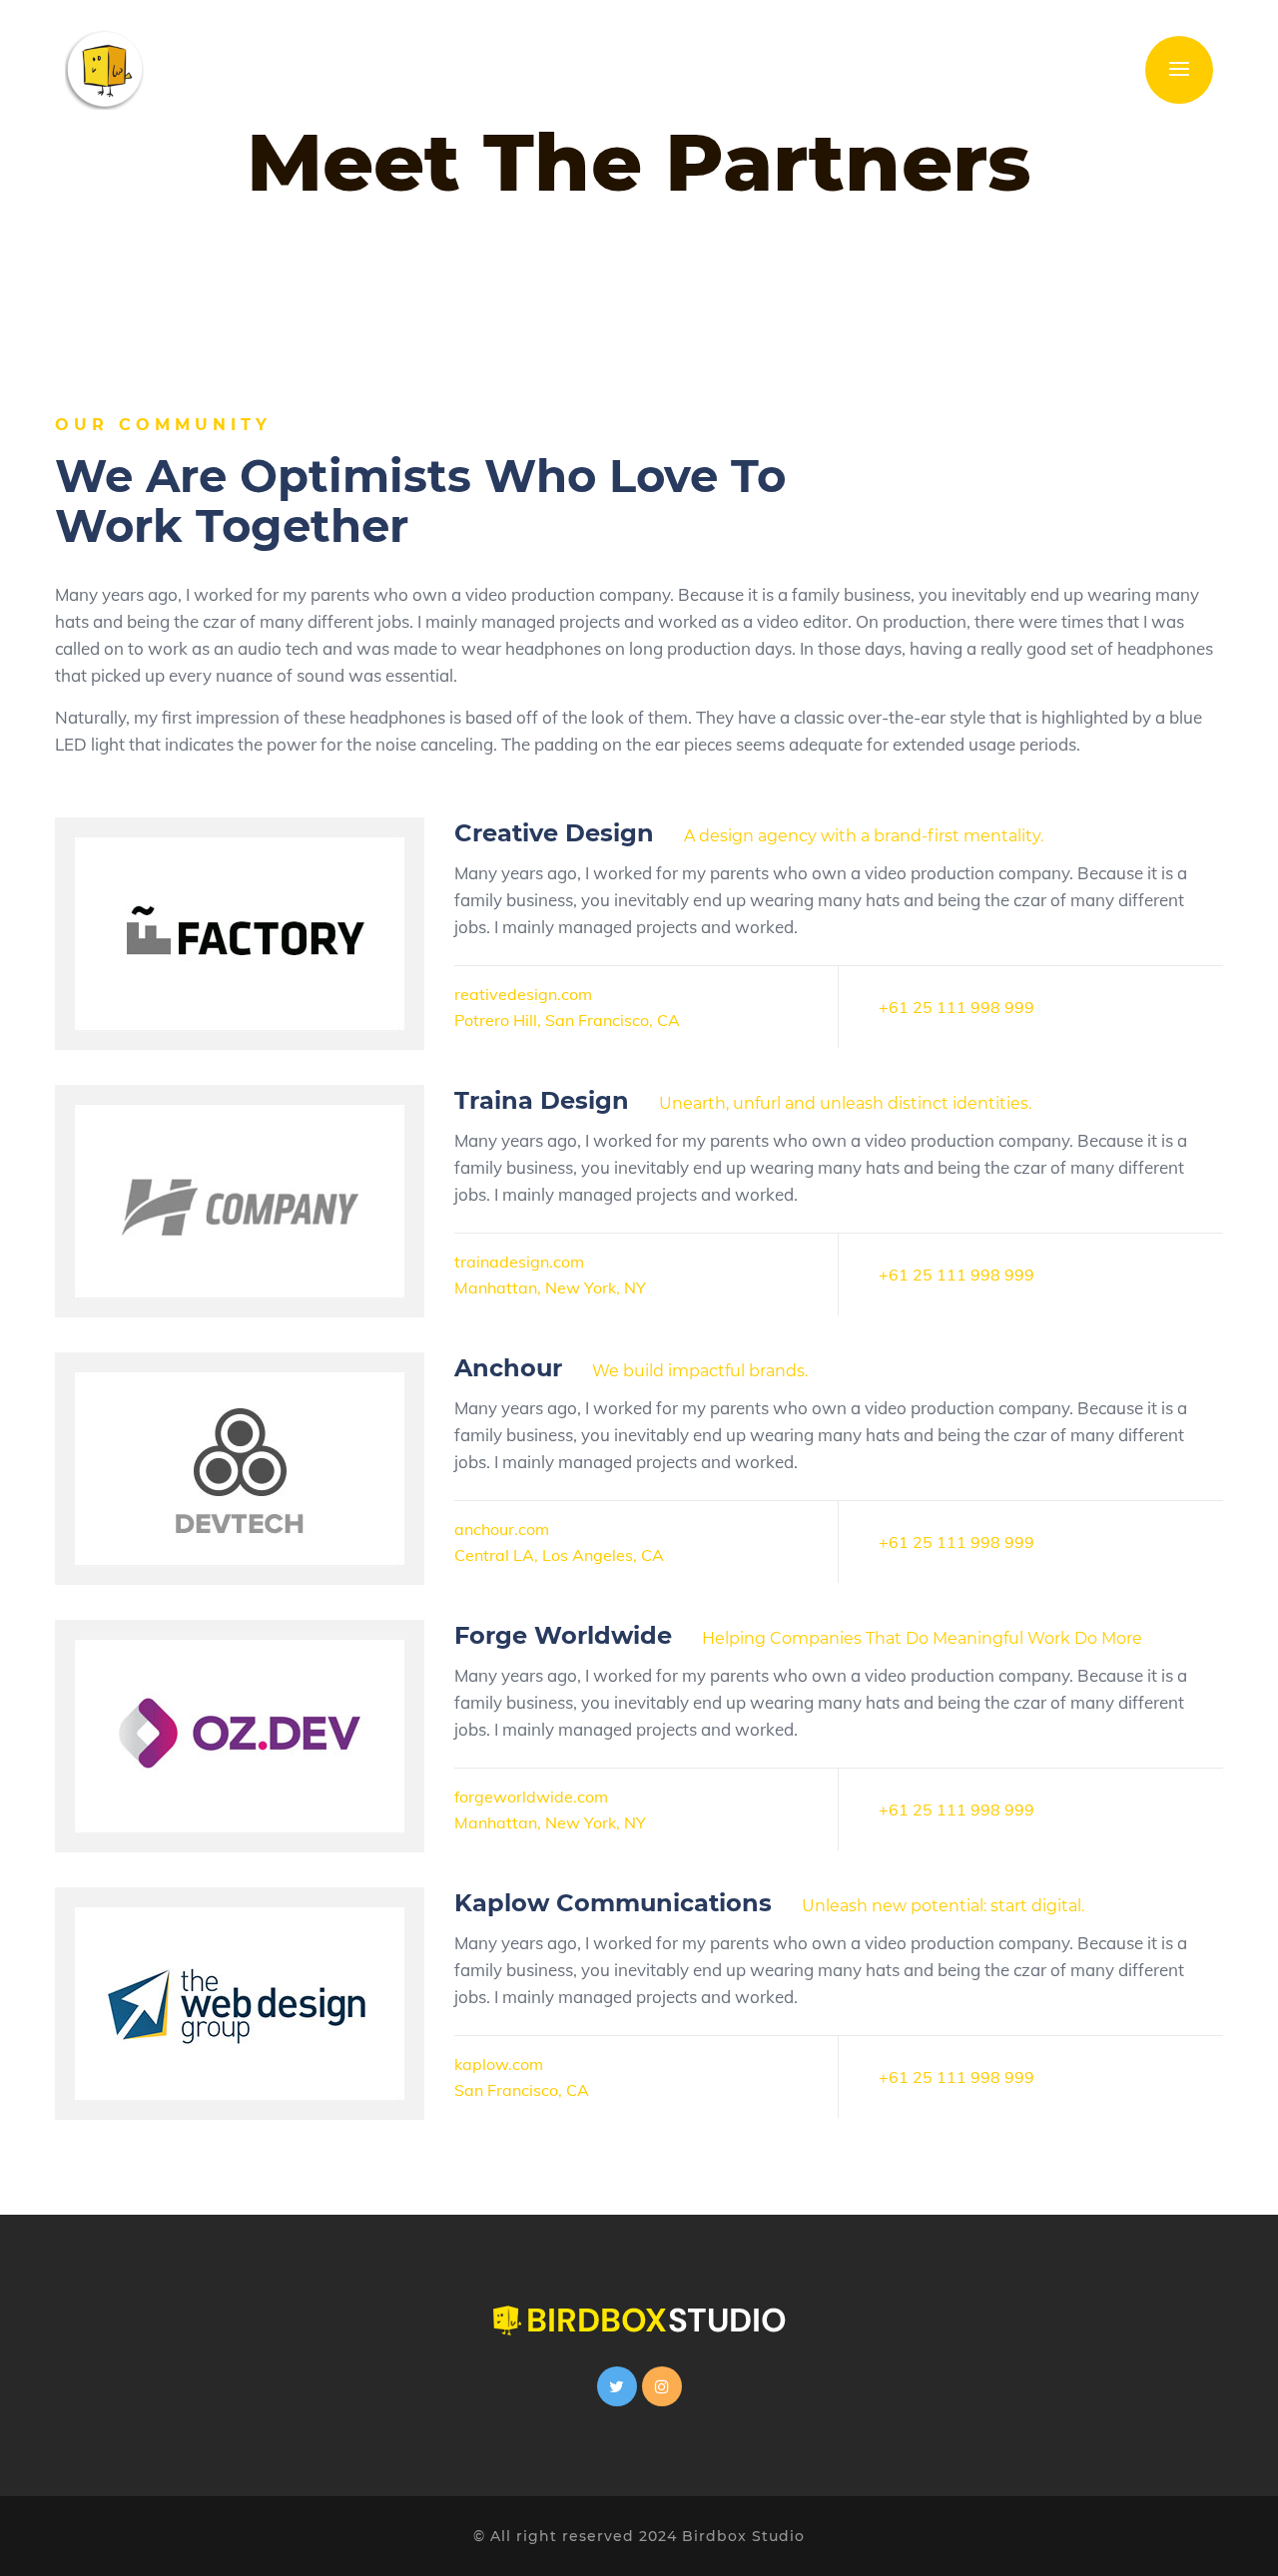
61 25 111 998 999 (961, 1007)
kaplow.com (499, 2064)
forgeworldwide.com (531, 1797)
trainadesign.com (519, 1262)
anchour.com (502, 1529)
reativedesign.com (523, 994)
